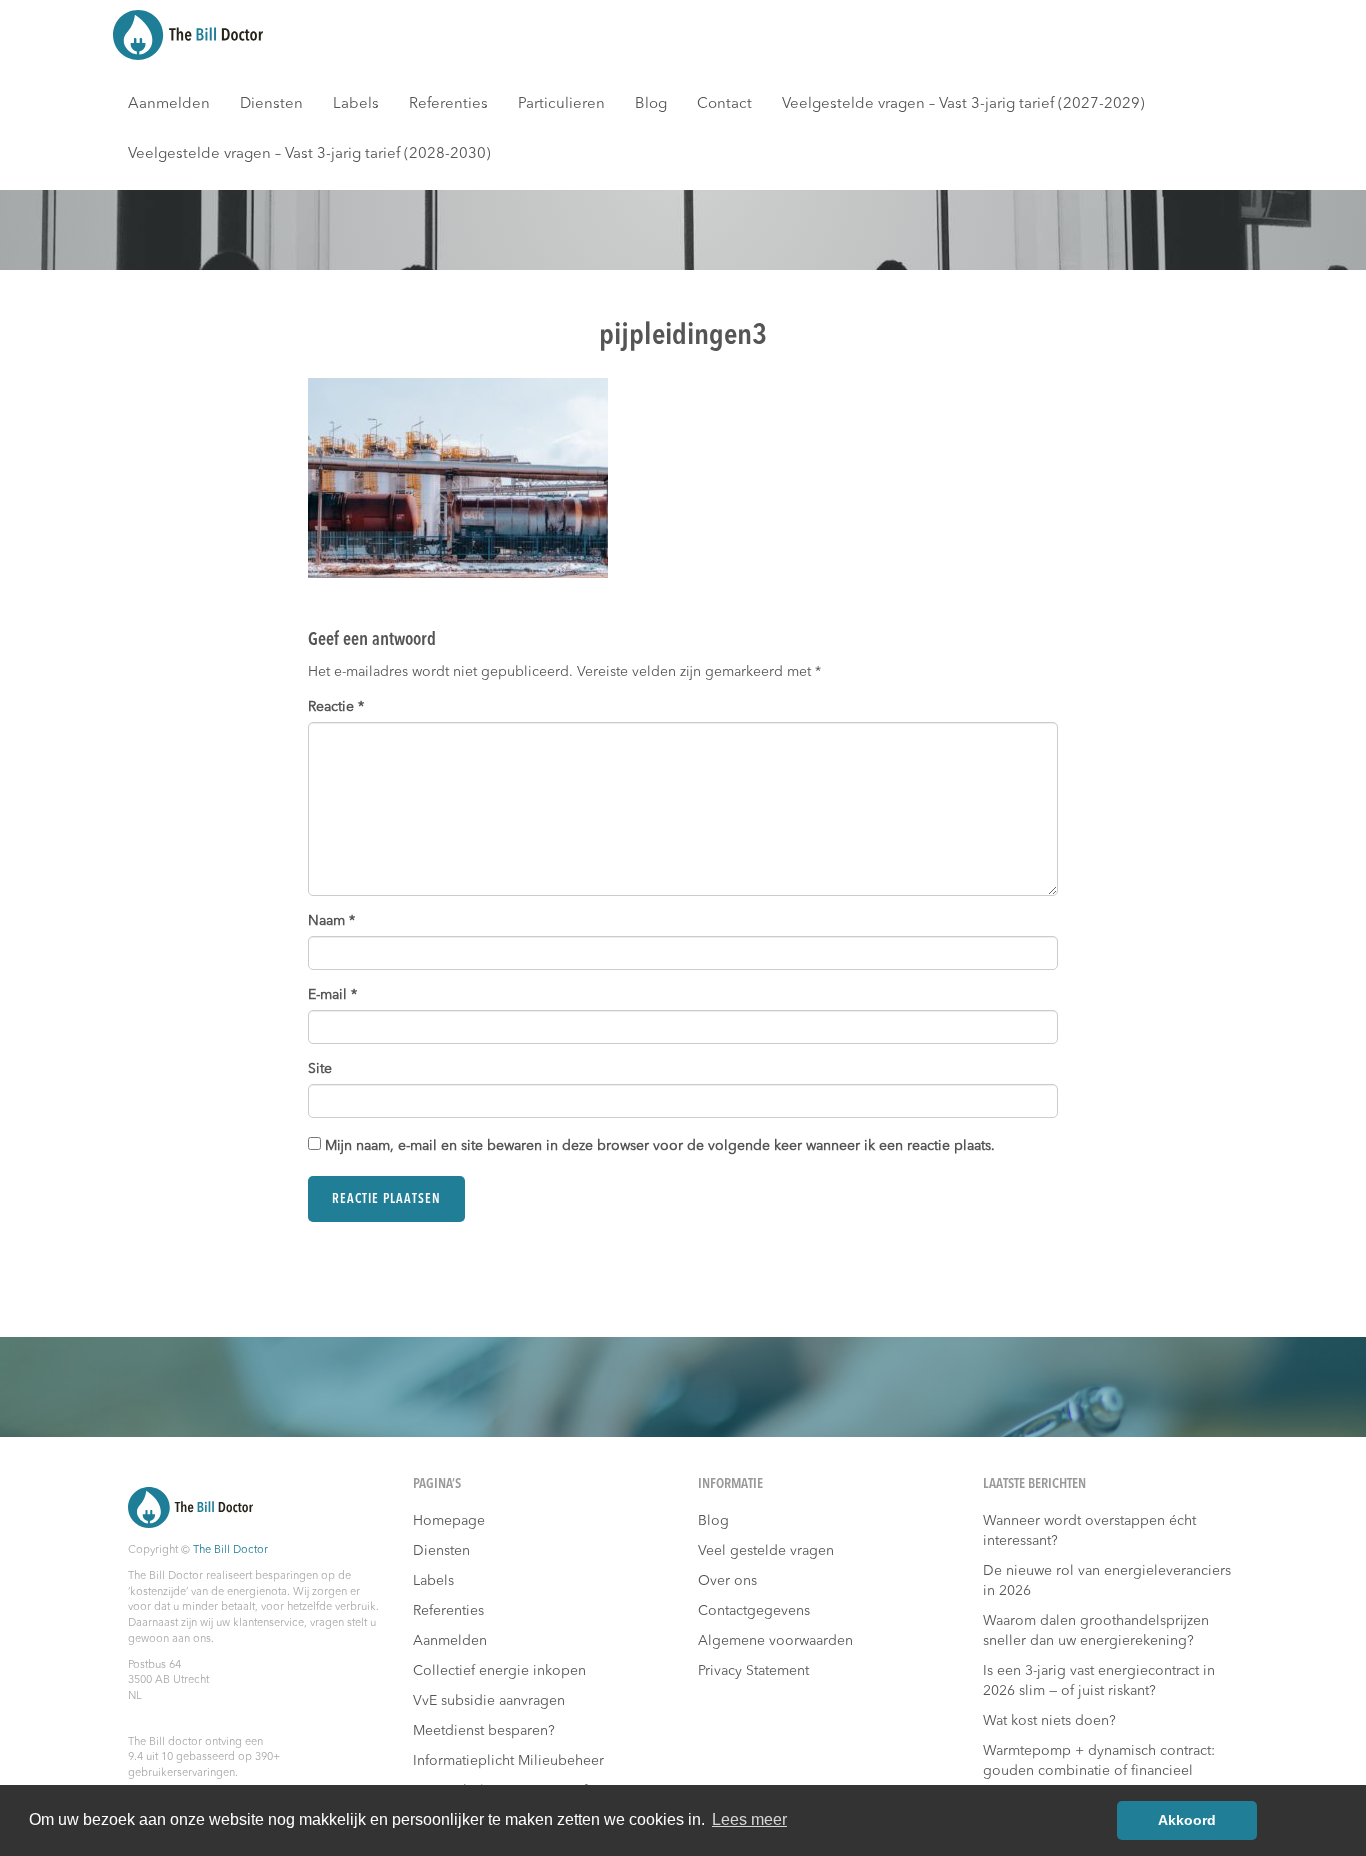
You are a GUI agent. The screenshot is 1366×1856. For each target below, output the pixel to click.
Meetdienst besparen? (484, 1731)
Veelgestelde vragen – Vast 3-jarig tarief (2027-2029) (963, 104)
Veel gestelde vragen (766, 1551)
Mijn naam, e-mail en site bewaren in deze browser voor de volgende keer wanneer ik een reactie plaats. (660, 1146)
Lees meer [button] (749, 1819)
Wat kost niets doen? (1049, 1721)
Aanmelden (169, 104)
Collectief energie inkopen (499, 1671)
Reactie (336, 707)
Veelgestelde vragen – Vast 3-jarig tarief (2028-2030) (309, 154)
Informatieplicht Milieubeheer (508, 1761)
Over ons (727, 1581)
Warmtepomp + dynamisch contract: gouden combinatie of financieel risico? (1099, 1771)
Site (320, 1069)
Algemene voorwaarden (775, 1641)
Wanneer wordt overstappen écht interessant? (1089, 1531)
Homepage (449, 1521)
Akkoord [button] (1187, 1820)
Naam (331, 921)
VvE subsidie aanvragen (489, 1701)
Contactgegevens (754, 1611)
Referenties (448, 104)
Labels (356, 104)
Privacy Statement (753, 1671)
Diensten (271, 104)
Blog (651, 104)
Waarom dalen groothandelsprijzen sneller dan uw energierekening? (1096, 1631)
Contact (724, 104)
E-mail (332, 995)
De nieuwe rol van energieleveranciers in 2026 (1107, 1581)
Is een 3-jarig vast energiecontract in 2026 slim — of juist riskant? (1099, 1681)
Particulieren (561, 104)
